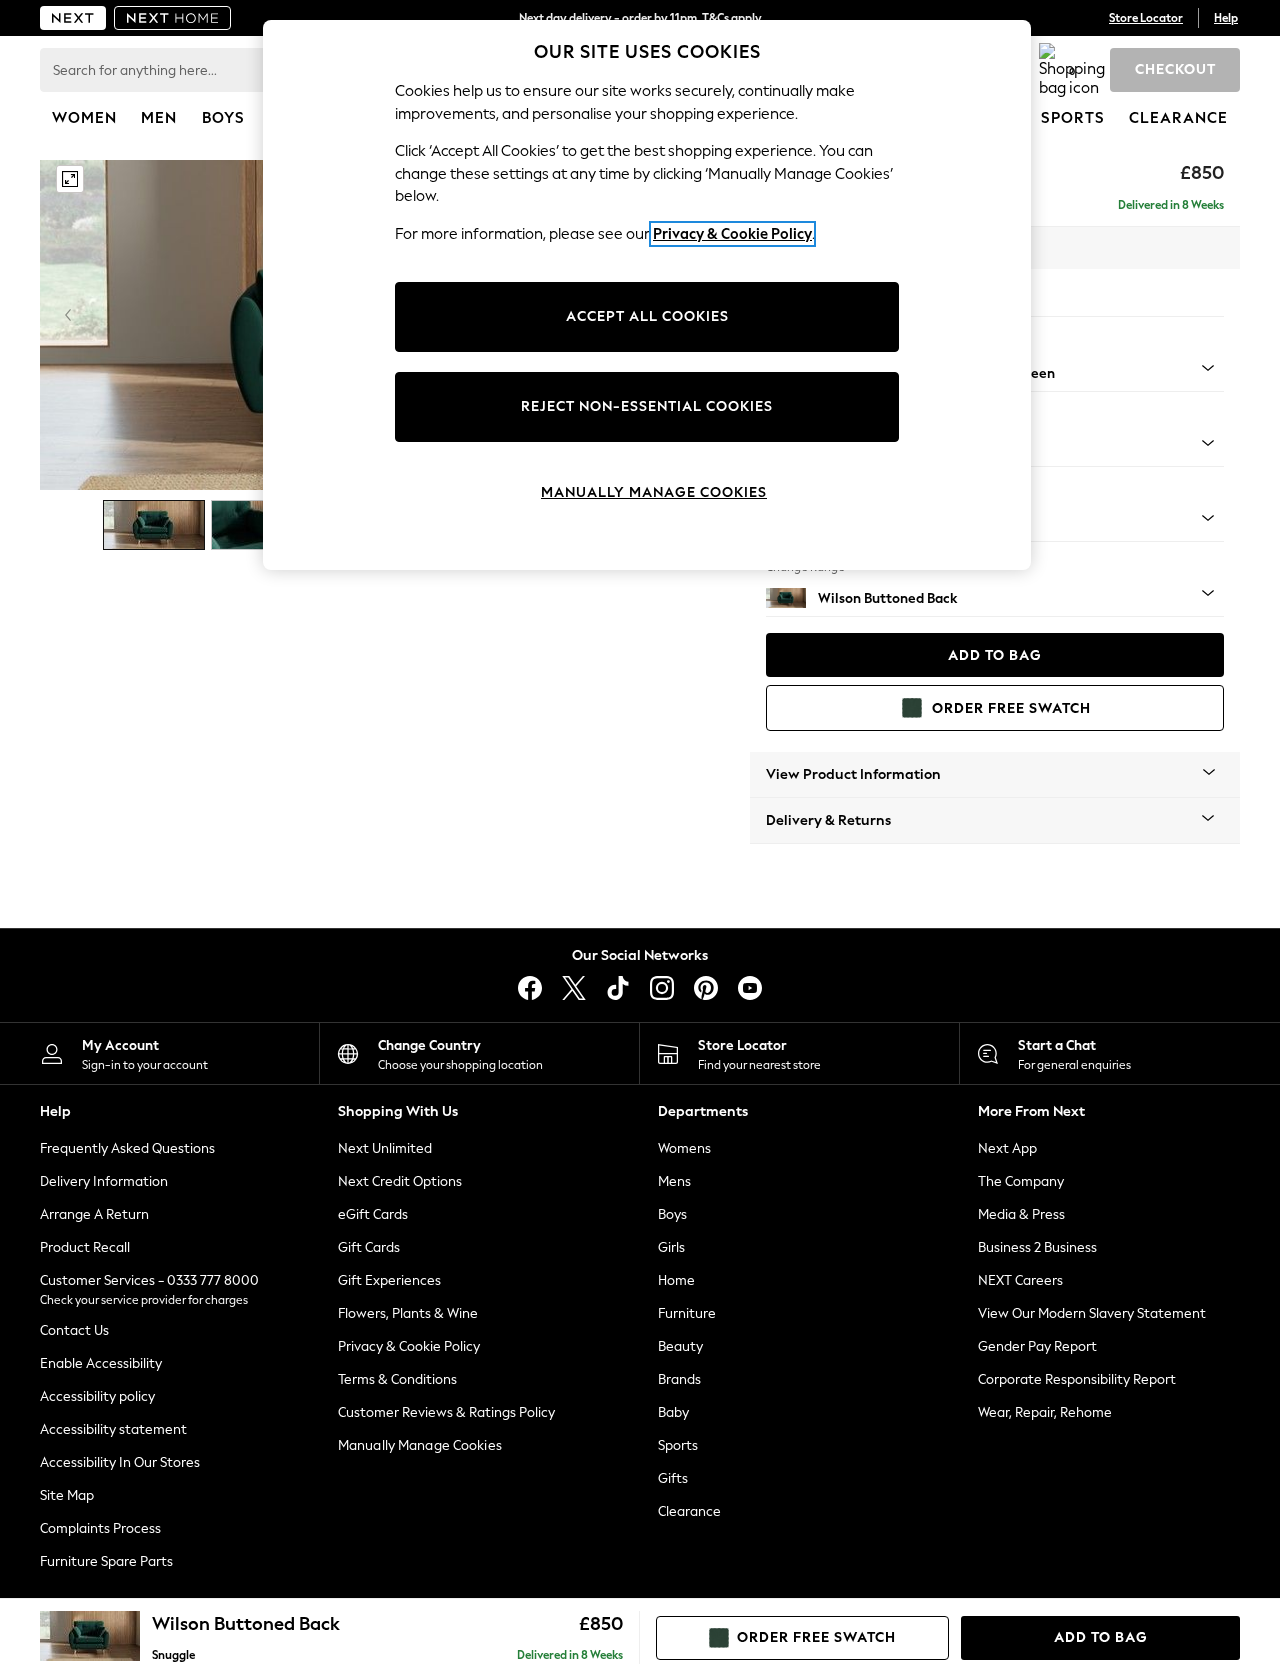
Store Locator (1146, 18)
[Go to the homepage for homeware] (173, 18)
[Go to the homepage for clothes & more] (73, 18)
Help (1226, 18)
